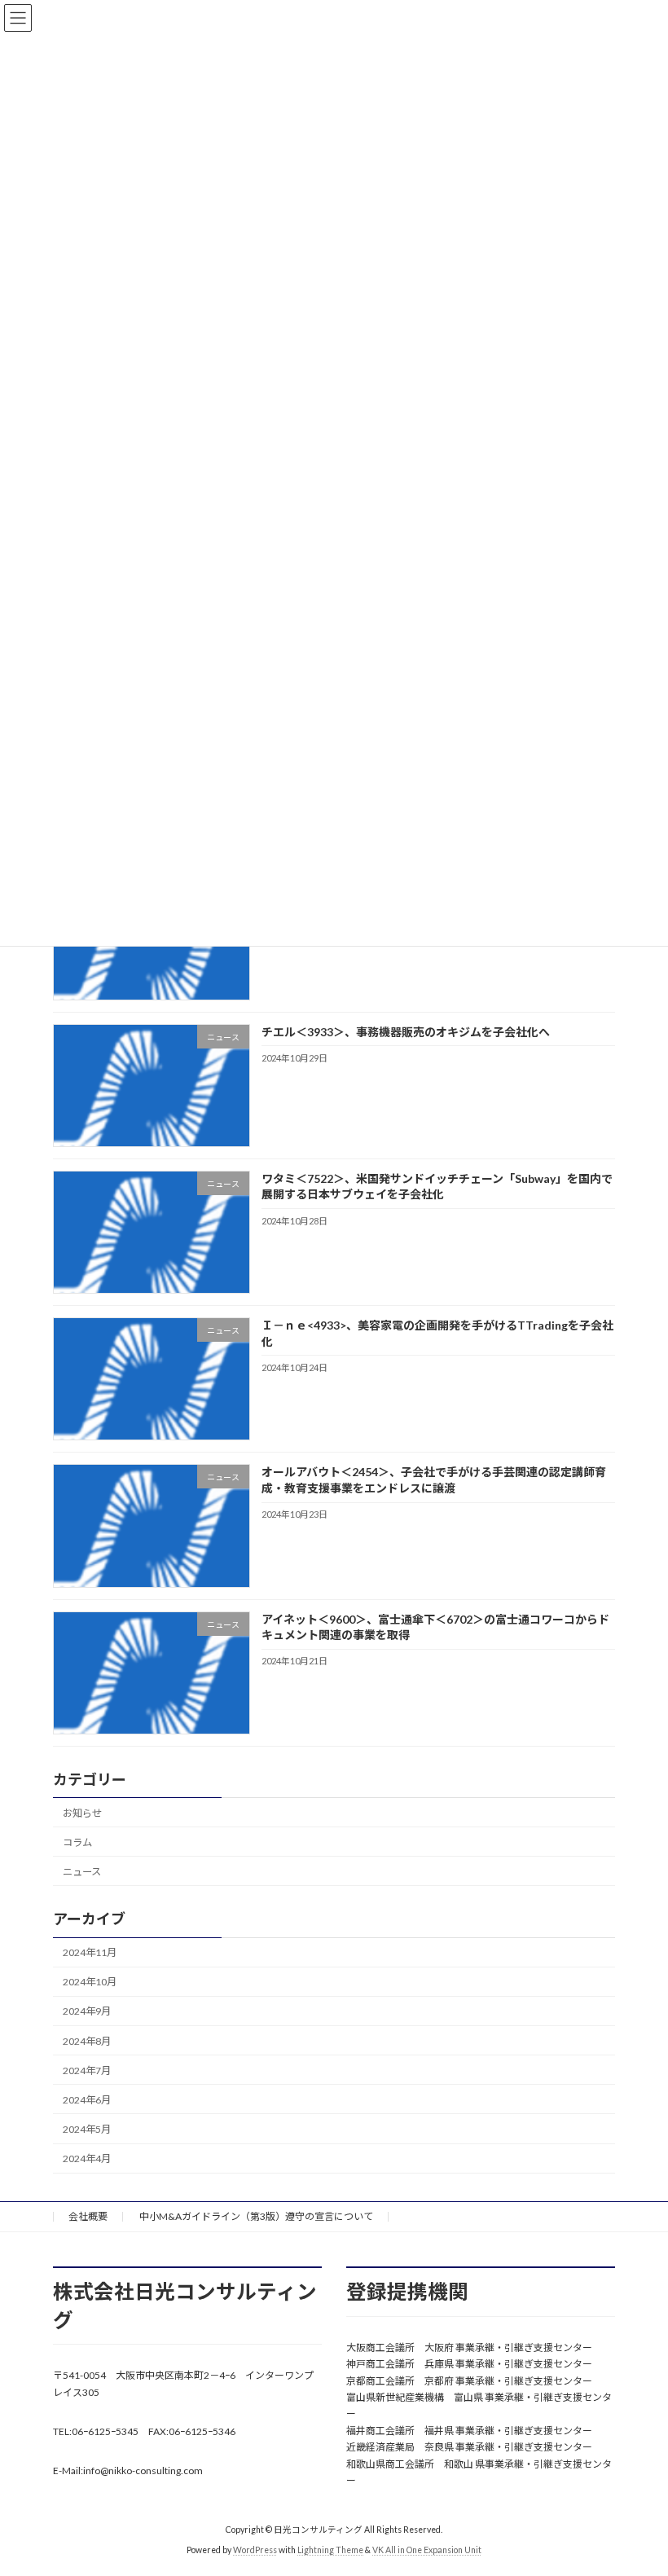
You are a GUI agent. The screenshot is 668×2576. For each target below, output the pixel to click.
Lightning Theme (330, 2551)
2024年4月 (87, 2158)
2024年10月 (90, 1982)
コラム (77, 1842)
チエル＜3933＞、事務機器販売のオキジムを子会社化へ (406, 1031)
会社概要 (88, 2216)
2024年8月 (87, 2040)
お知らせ (82, 1812)
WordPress (255, 2551)
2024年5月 (87, 2129)
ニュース (82, 1872)
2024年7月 (87, 2070)
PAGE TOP (637, 2481)
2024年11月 (90, 1952)
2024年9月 (87, 2011)
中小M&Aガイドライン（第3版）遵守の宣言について (256, 2216)
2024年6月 (87, 2100)
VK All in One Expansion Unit (427, 2551)
